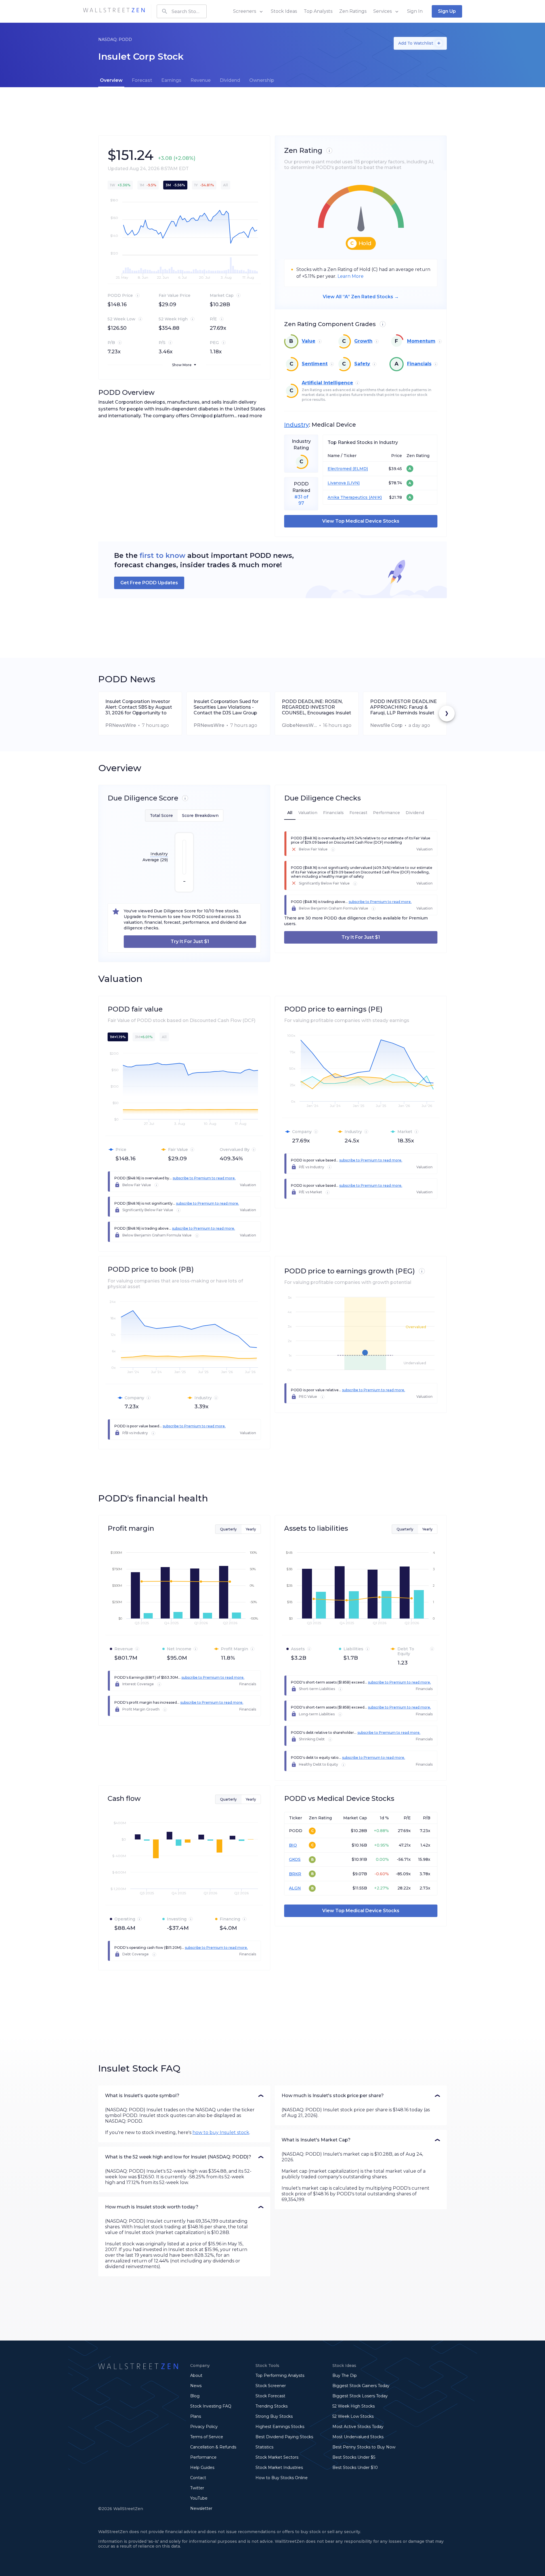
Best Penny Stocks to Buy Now (364, 2447)
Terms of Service (207, 2437)
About (196, 2375)
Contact (198, 2478)
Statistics (264, 2447)
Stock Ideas (284, 11)
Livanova (337, 483)
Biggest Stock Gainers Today (361, 2386)
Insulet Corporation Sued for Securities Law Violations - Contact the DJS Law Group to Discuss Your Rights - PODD (226, 707)
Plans (196, 2416)
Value (309, 341)
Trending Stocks (272, 2406)
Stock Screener (271, 2386)
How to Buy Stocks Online (282, 2478)
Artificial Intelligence (327, 383)
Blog (195, 2396)
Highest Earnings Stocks (280, 2427)
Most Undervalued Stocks (358, 2437)
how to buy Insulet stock (221, 2132)
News (196, 2386)
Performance (203, 2457)
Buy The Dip (345, 2375)
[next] (447, 714)
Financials (419, 364)
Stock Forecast (270, 2396)
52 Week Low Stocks (353, 2416)
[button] (184, 2096)
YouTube (199, 2498)
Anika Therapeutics (348, 498)
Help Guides (202, 2467)
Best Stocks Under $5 (354, 2457)
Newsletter (201, 2508)
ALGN (295, 1888)
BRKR (295, 1874)
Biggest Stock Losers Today (360, 2396)
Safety (362, 364)
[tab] (111, 80)
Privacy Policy (204, 2427)
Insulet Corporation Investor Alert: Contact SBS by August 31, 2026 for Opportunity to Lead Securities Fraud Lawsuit (140, 707)
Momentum (421, 341)
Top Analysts (318, 11)
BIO (293, 1845)
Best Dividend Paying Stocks (284, 2437)
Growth (363, 341)
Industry (296, 425)
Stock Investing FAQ (211, 2406)
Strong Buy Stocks (274, 2416)
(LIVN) (353, 483)
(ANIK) (375, 498)
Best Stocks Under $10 (355, 2467)
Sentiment (315, 364)
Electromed (339, 469)
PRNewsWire (121, 725)
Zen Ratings (353, 11)
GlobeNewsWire (299, 725)
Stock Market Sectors (277, 2457)
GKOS (295, 1859)
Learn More (351, 276)
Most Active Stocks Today (358, 2427)
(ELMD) (360, 469)
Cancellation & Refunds (213, 2447)
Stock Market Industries (279, 2467)
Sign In (415, 11)
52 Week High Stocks (354, 2406)
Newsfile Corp (386, 725)
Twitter (197, 2488)
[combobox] (182, 11)
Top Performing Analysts (280, 2375)
